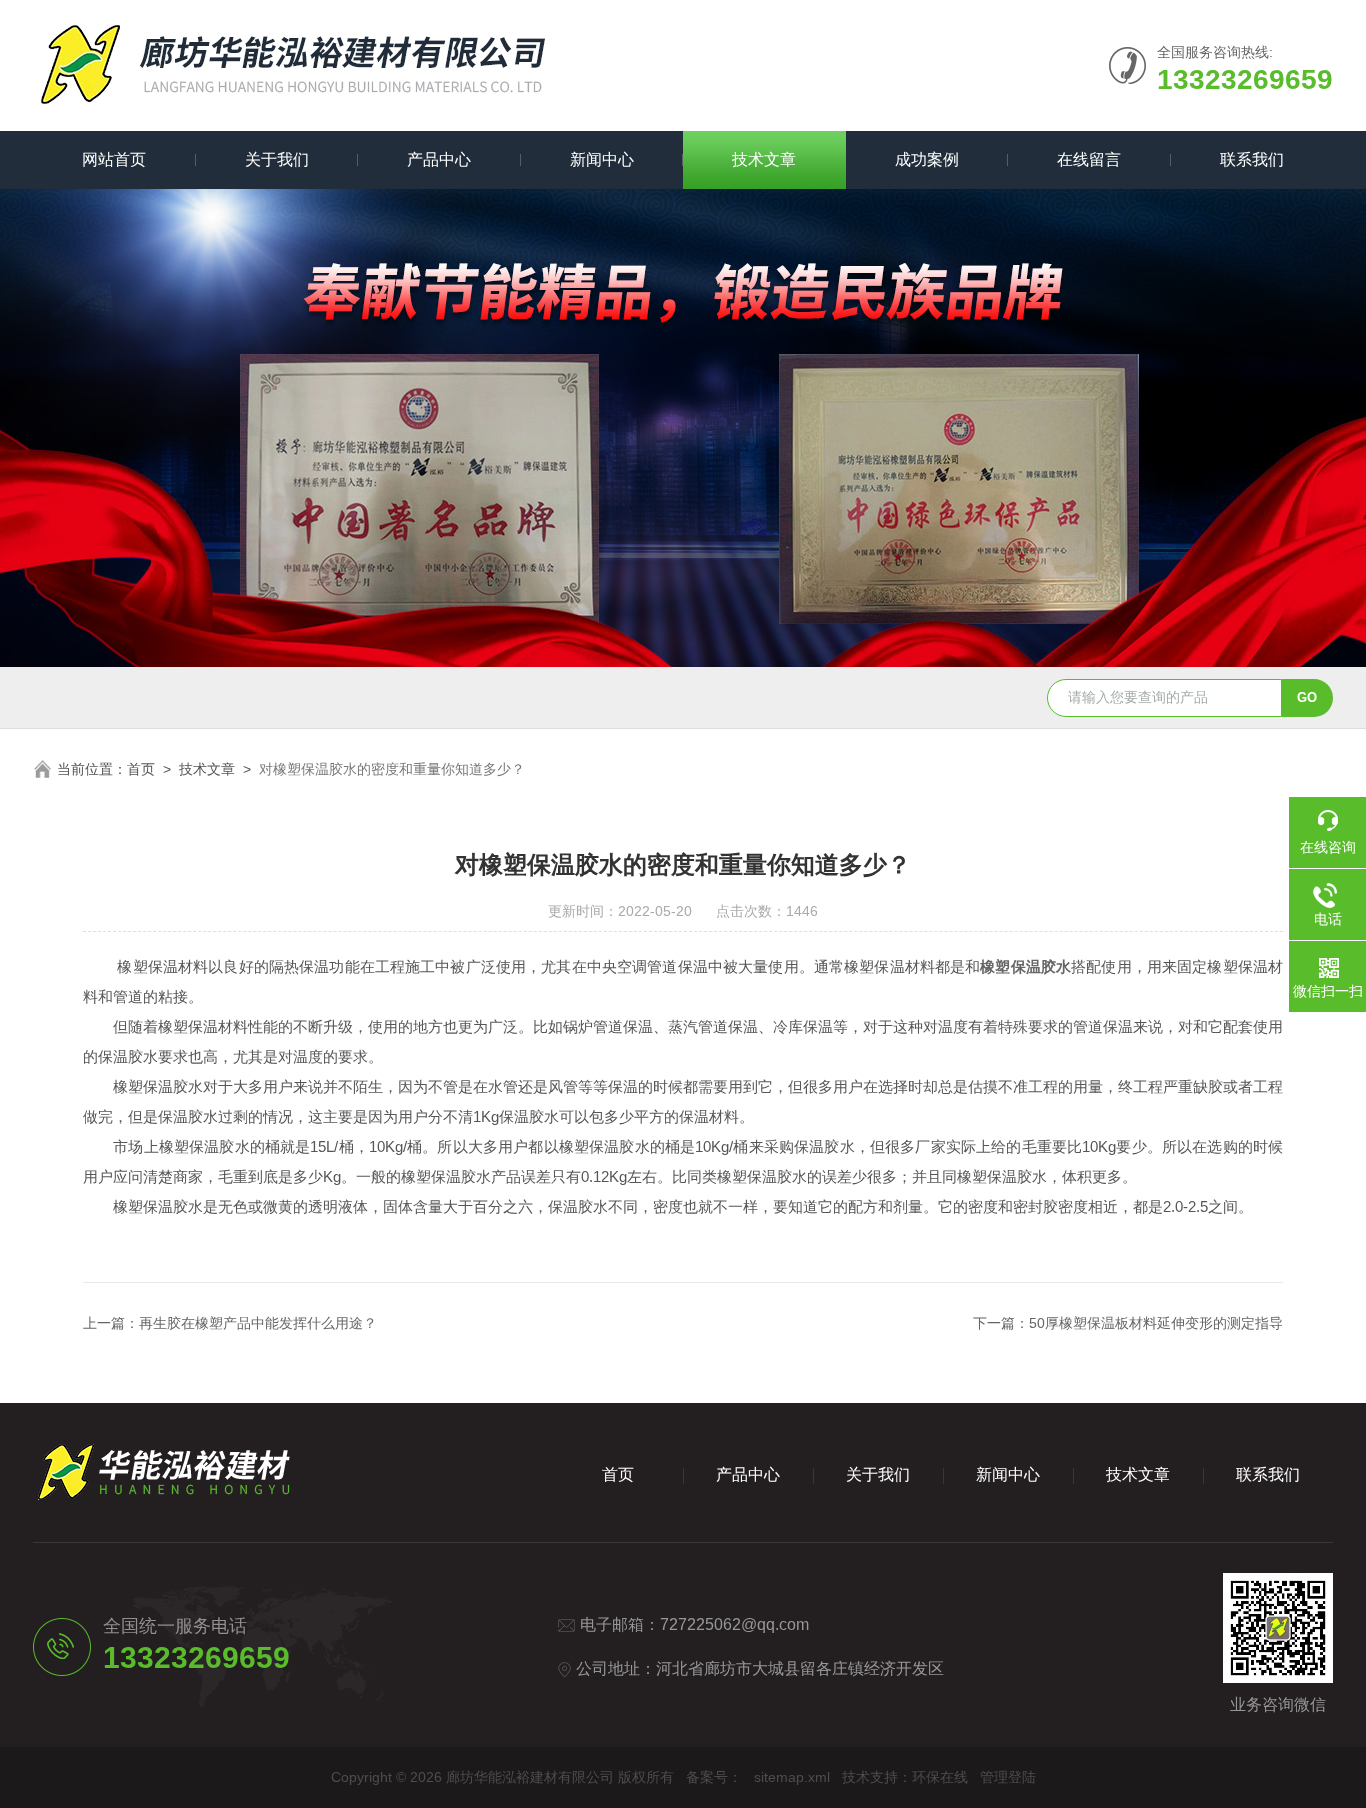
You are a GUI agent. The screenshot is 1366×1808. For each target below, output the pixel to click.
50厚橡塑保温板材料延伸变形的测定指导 (1156, 1323)
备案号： (714, 1777)
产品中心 (439, 159)
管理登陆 (1008, 1777)
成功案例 (927, 159)
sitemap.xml (792, 1777)
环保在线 (940, 1777)
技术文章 (764, 159)
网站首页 (114, 159)
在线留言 (1089, 159)
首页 (141, 769)
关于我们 (277, 159)
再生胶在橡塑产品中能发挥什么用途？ (258, 1323)
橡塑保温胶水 (1025, 966)
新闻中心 (602, 159)
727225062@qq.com (734, 1624)
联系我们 (1252, 159)
